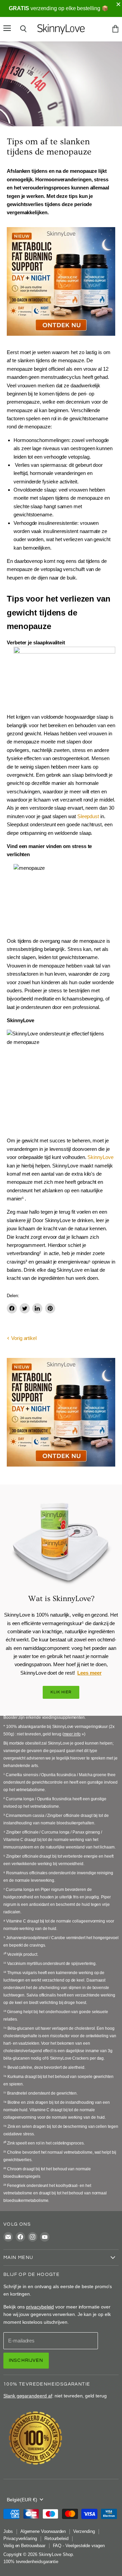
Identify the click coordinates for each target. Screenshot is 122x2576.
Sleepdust (88, 816)
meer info (72, 1734)
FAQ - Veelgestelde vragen (79, 2546)
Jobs (8, 2531)
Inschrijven (26, 2360)
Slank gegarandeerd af (28, 2396)
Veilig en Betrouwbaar (24, 2546)
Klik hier (61, 1692)
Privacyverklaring (20, 2538)
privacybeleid (40, 2307)
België (22, 2500)
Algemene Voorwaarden (43, 2531)
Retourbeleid (56, 2538)
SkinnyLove (100, 1157)
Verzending (84, 2531)
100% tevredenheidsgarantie (31, 2562)
